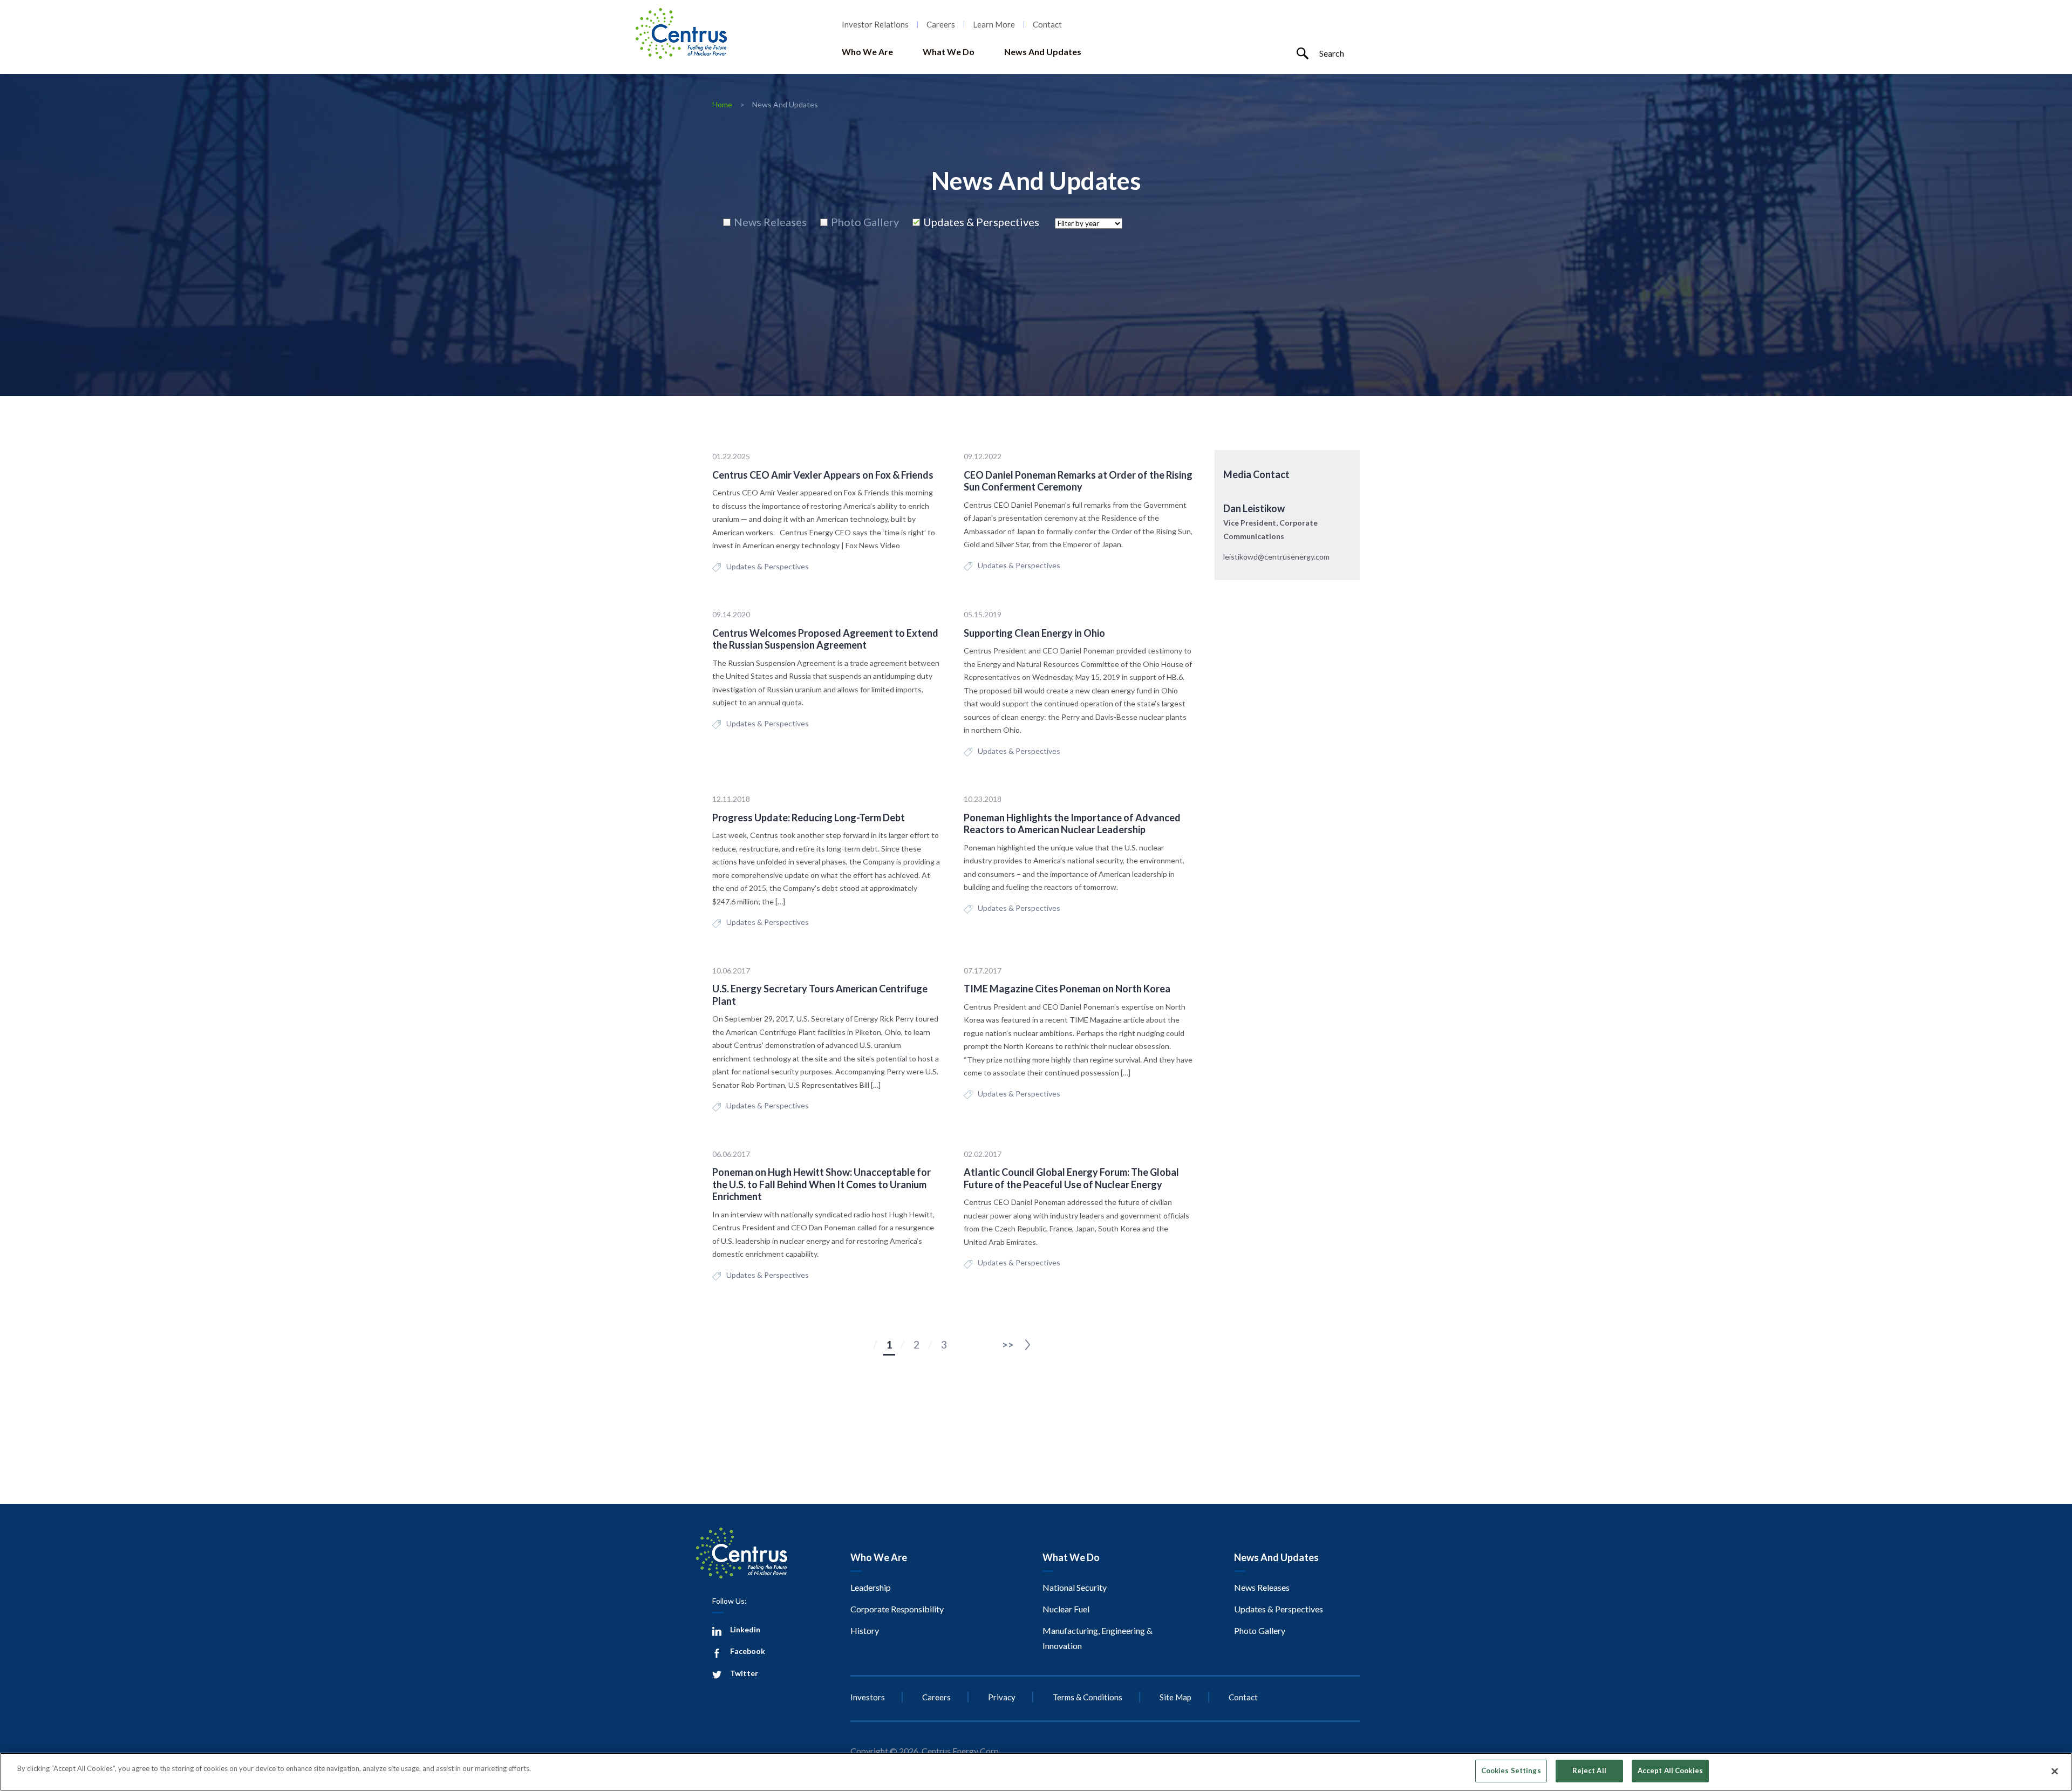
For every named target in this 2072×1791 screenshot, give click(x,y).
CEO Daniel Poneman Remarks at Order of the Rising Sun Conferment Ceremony (1078, 481)
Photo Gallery (1260, 1630)
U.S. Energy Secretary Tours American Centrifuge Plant (820, 995)
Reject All (1589, 1770)
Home (722, 104)
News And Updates (1043, 52)
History (865, 1630)
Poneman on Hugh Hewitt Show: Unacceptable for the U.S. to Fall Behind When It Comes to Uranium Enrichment (822, 1184)
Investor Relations (875, 25)
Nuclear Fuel (1066, 1609)
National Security (1075, 1587)
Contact (1047, 25)
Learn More (994, 25)
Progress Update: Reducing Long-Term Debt (809, 818)
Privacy (1002, 1697)
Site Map (1175, 1697)
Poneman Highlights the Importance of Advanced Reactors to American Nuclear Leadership (1072, 824)
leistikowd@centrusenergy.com (1276, 557)
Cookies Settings (1511, 1770)
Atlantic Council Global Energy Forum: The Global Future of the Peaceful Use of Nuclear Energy (1071, 1178)
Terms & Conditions (1088, 1697)
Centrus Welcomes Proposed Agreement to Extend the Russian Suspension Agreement (825, 639)
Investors (868, 1697)
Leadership (871, 1587)
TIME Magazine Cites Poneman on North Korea (1067, 989)
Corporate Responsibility (897, 1609)
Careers (941, 25)
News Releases (1262, 1587)
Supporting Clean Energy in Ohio (1034, 633)
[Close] (2055, 1771)
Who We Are (867, 52)
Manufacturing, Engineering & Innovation (1098, 1638)
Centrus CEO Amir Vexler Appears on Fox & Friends (823, 475)
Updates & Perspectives (768, 566)
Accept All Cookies (1670, 1770)
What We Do (949, 52)
